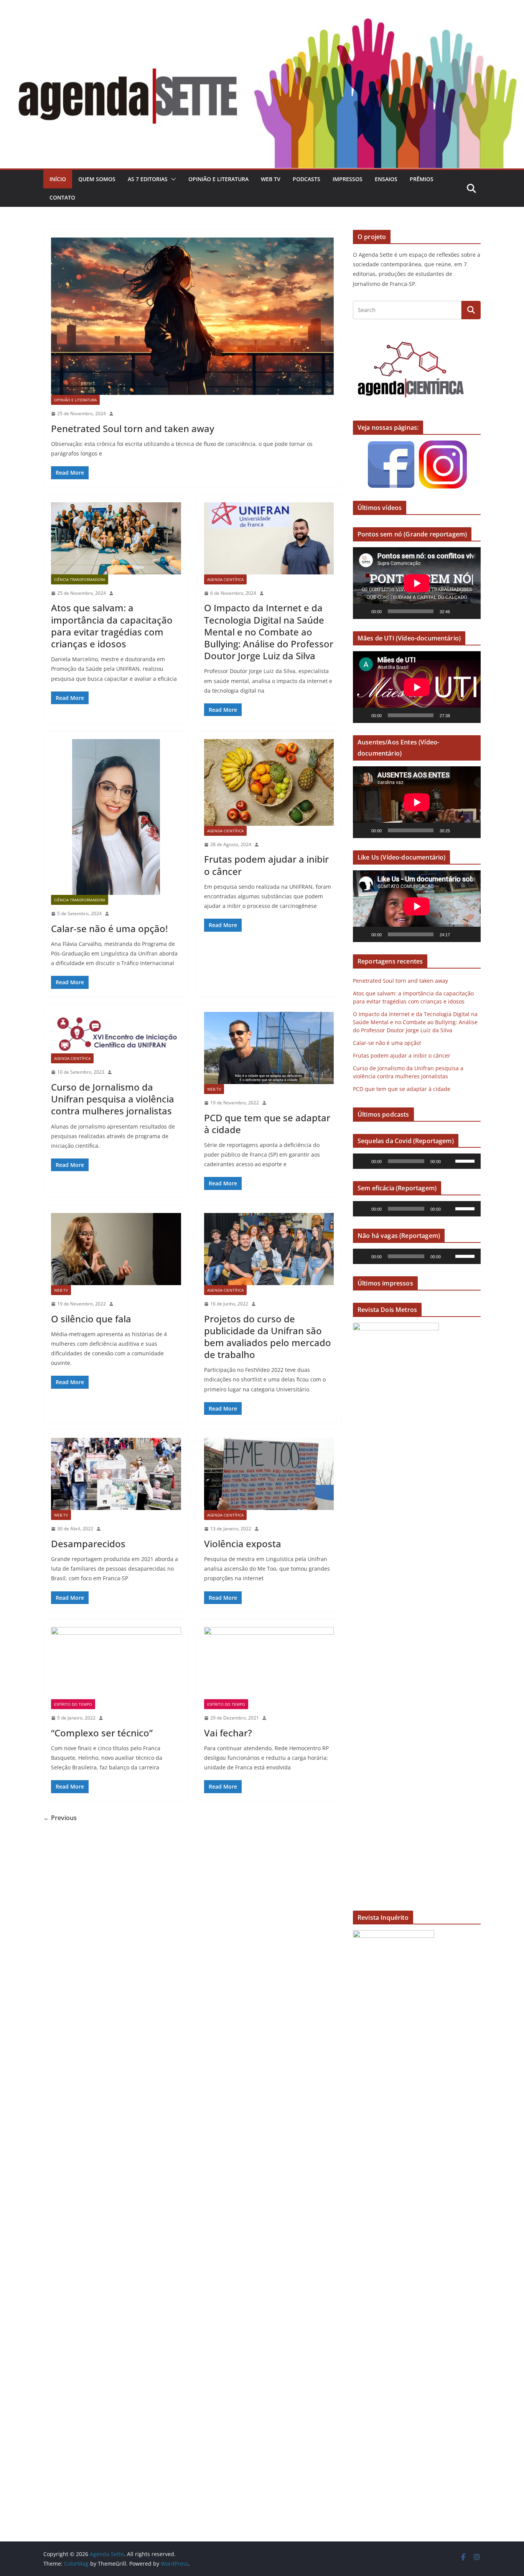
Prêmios (422, 179)
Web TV (271, 179)
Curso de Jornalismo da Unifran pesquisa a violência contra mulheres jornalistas (113, 1099)
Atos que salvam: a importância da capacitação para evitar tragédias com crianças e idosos (112, 626)
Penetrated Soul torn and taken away (133, 428)
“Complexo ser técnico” (102, 1733)
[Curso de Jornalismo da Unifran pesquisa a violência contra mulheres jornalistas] (116, 1033)
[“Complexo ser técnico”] (116, 1663)
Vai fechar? (228, 1733)
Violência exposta (243, 1544)
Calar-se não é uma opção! (109, 928)
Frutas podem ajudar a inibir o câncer (266, 865)
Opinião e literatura (218, 179)
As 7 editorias (148, 179)
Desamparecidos (88, 1544)
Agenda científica (225, 579)
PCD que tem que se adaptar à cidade (267, 1124)
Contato (62, 197)
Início (58, 179)
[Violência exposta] (269, 1474)
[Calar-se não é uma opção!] (116, 817)
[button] (172, 179)
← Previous (60, 1818)
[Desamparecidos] (116, 1474)
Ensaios (386, 179)
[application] (417, 583)
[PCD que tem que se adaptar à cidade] (269, 1048)
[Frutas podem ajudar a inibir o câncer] (269, 782)
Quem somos (97, 179)
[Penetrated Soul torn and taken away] (192, 316)
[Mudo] (458, 611)
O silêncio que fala (91, 1319)
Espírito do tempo (73, 1704)
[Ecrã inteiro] (471, 611)
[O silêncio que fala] (116, 1249)
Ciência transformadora (80, 579)
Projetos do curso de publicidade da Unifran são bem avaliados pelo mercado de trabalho (268, 1337)
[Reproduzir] (363, 611)
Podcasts (306, 179)
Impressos (348, 179)
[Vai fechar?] (269, 1663)
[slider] (466, 1160)
